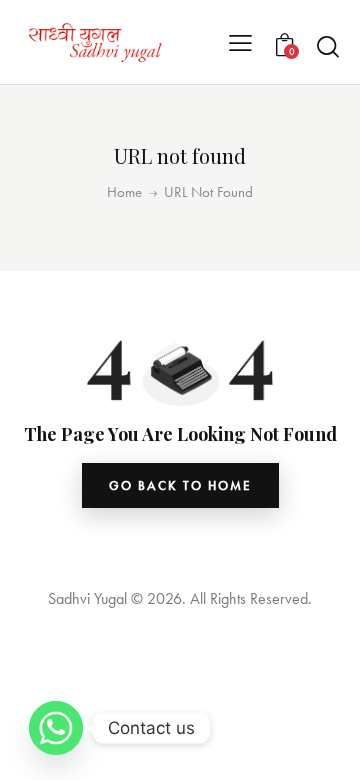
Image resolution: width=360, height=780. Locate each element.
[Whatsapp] (56, 728)
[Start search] (327, 46)
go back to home (180, 485)
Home (124, 192)
